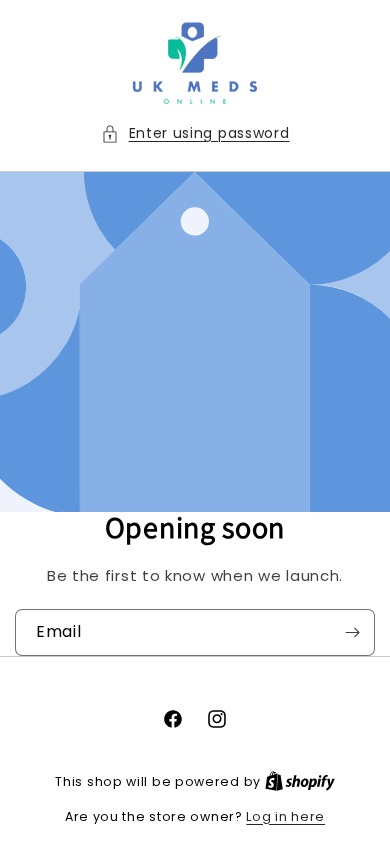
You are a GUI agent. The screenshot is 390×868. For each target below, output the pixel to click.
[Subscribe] (352, 632)
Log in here (285, 816)
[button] (195, 133)
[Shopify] (300, 781)
